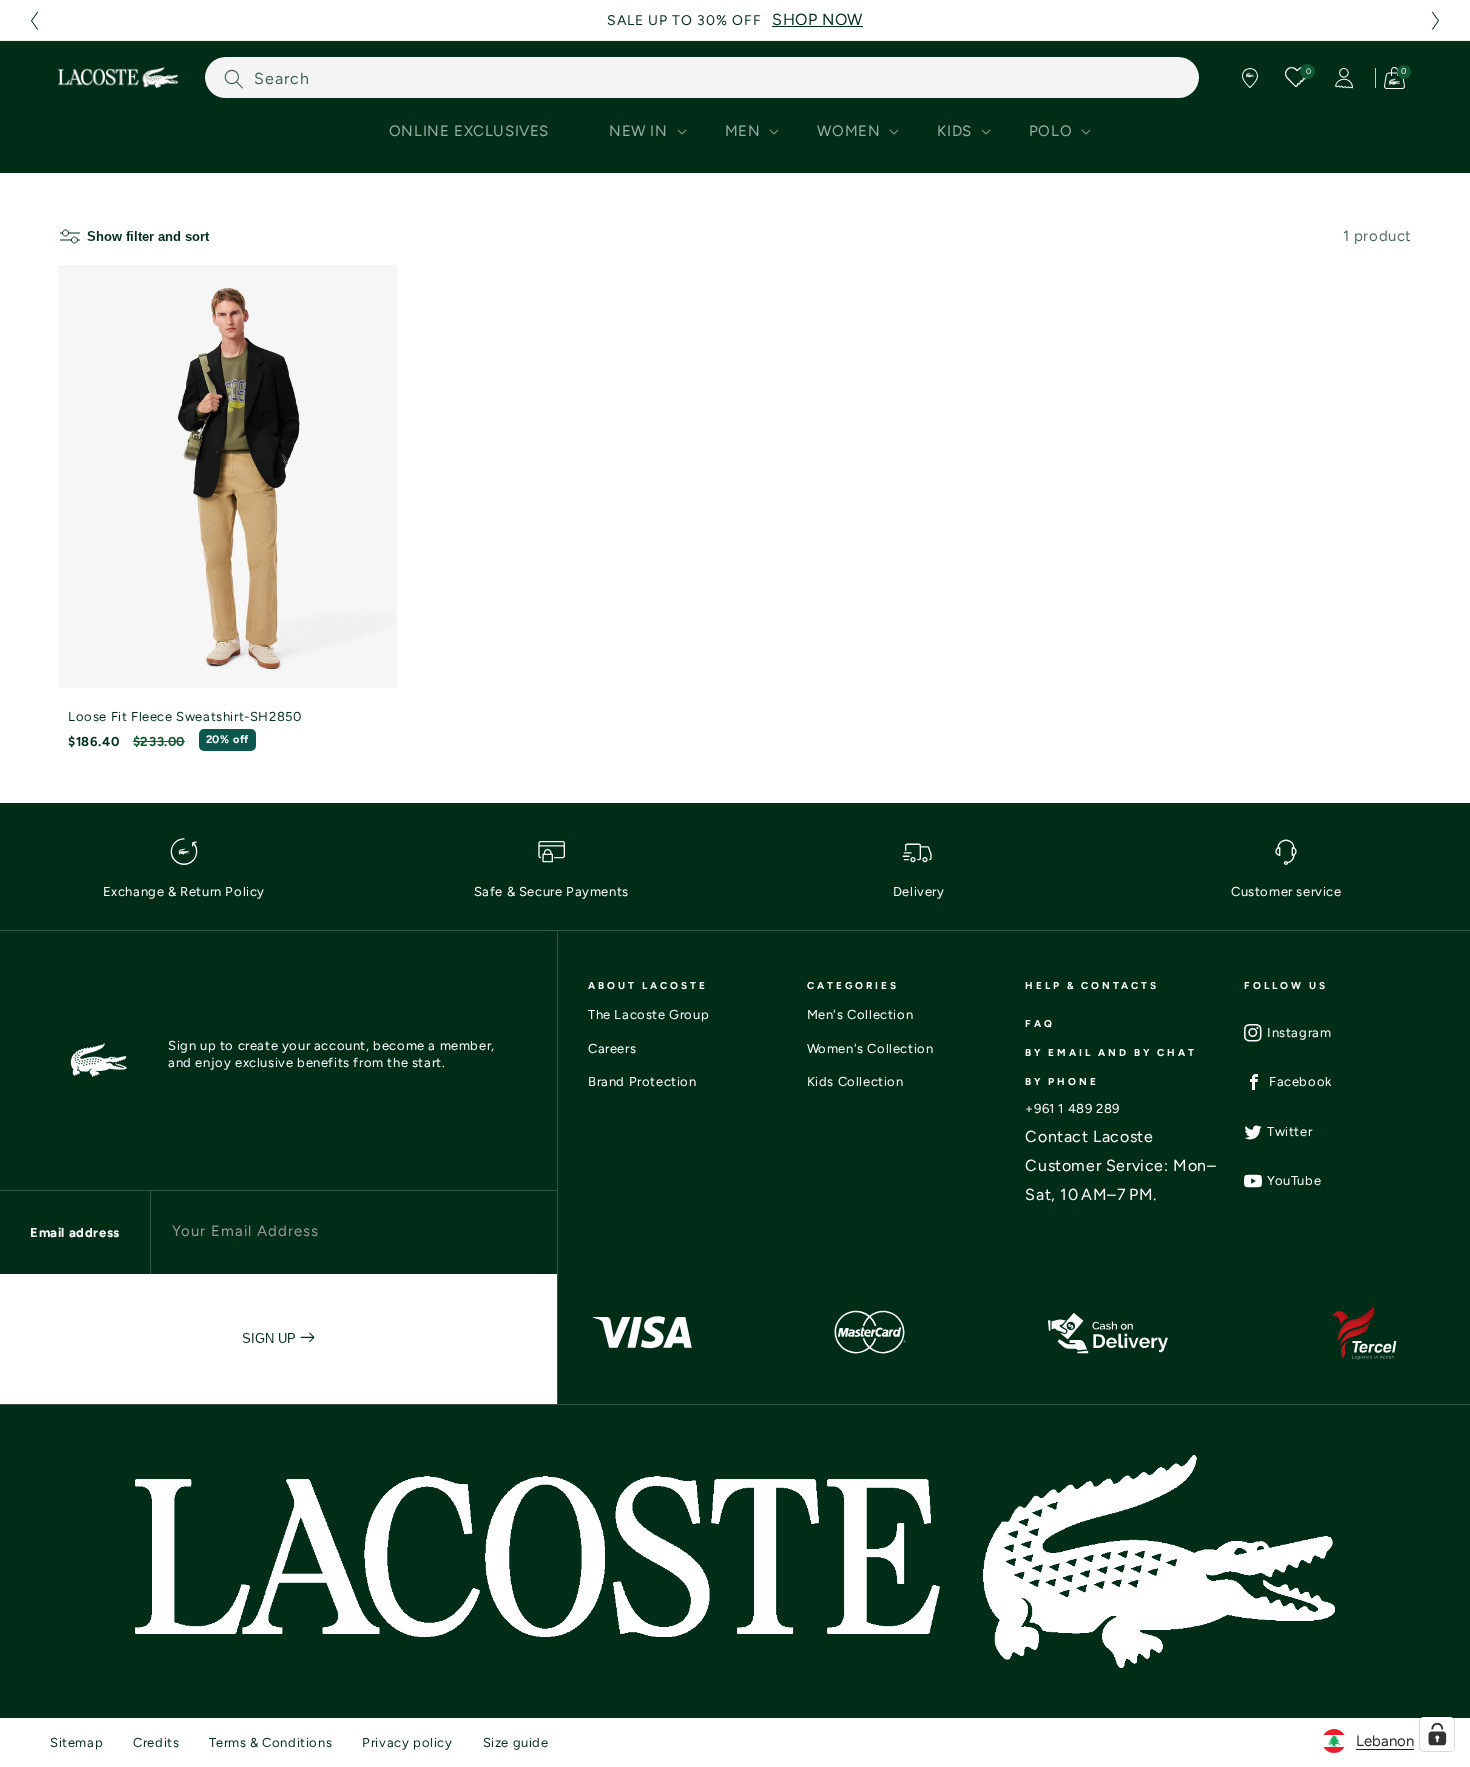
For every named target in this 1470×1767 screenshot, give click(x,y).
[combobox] (702, 77)
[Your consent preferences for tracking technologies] (1437, 1734)
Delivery (919, 891)
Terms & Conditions (270, 1742)
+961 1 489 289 (1072, 1108)
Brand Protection (642, 1081)
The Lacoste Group (648, 1014)
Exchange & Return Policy (184, 891)
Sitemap (76, 1742)
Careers (612, 1048)
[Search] (234, 78)
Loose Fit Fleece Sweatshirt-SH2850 (184, 716)
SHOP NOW (817, 19)
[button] (34, 20)
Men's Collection (860, 1014)
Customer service (1286, 891)
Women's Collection (870, 1048)
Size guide (516, 1742)
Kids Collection (855, 1081)
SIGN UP (271, 1338)
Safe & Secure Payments (551, 891)
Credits (156, 1742)
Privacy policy (407, 1742)
